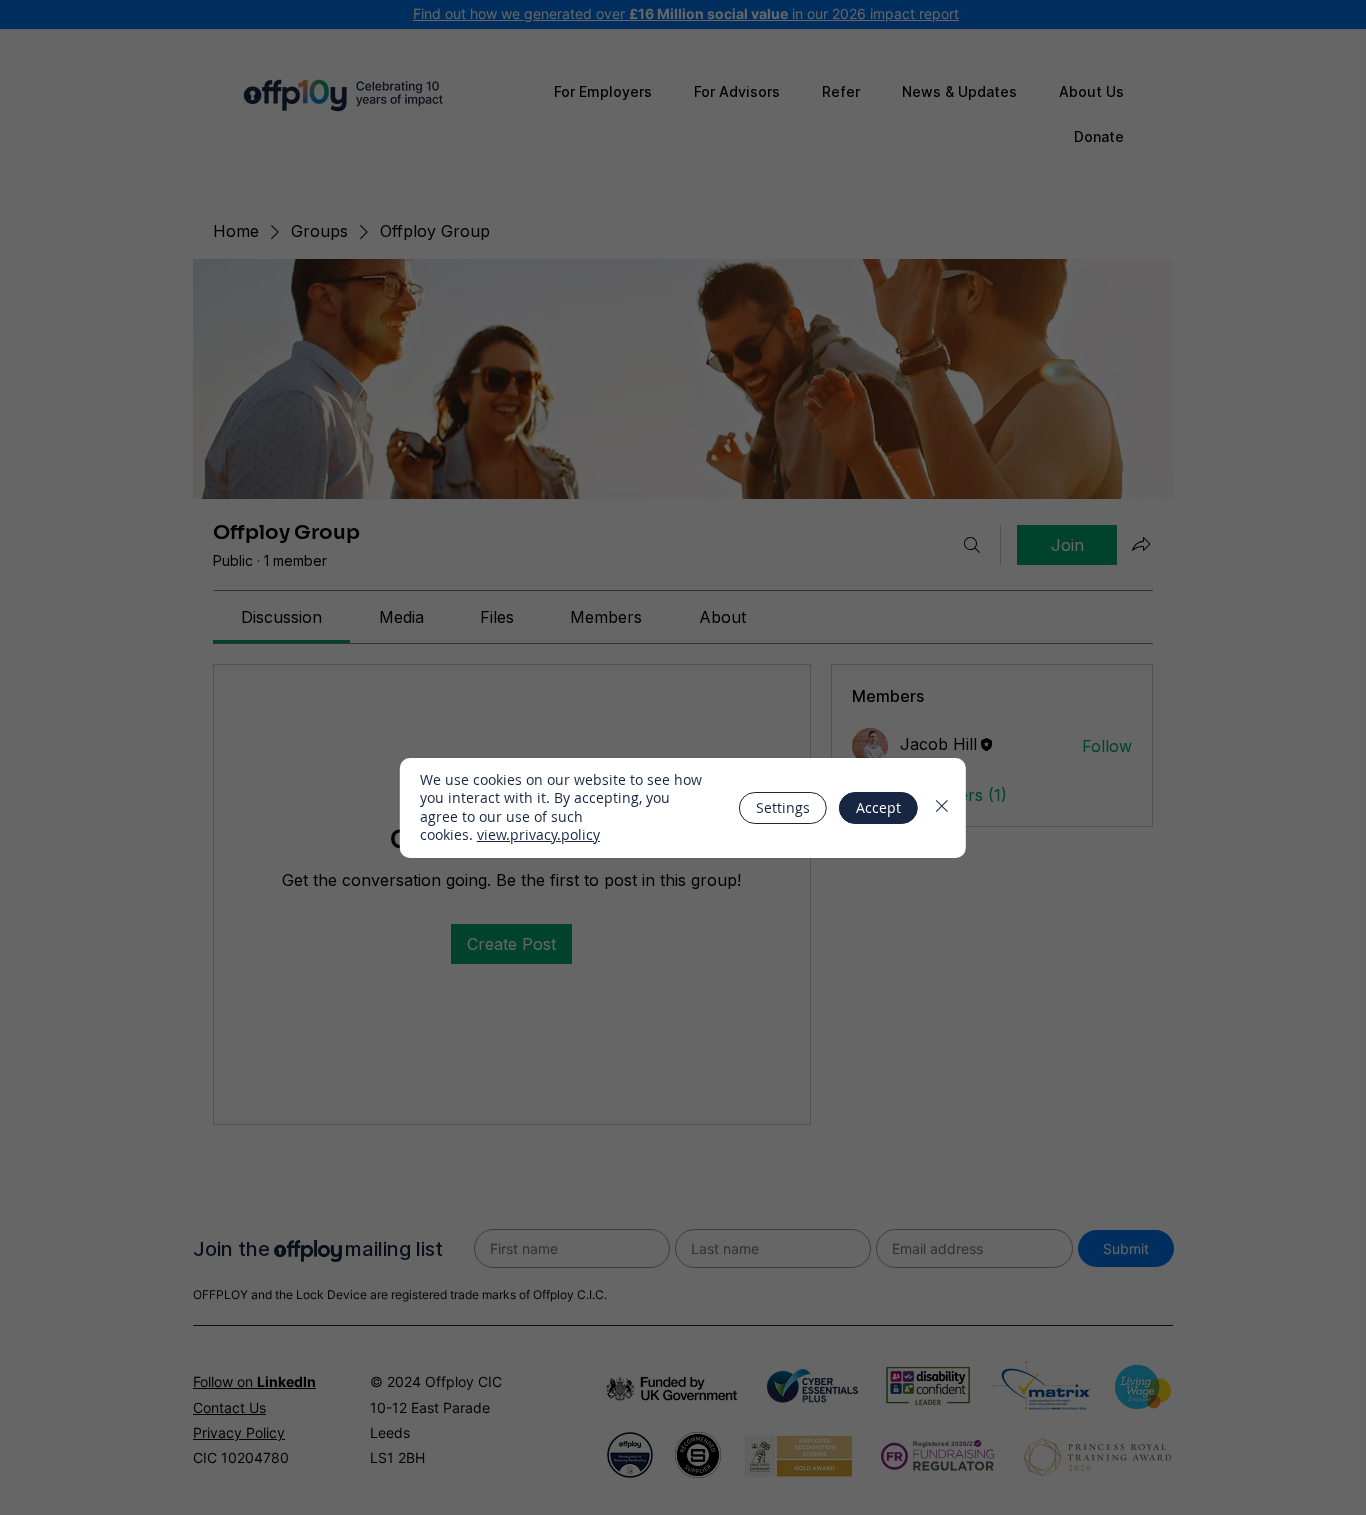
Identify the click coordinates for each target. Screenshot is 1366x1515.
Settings (783, 807)
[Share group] (1141, 544)
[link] (281, 617)
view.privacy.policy (538, 834)
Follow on (254, 1381)
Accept (878, 807)
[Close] (942, 808)
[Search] (972, 545)
